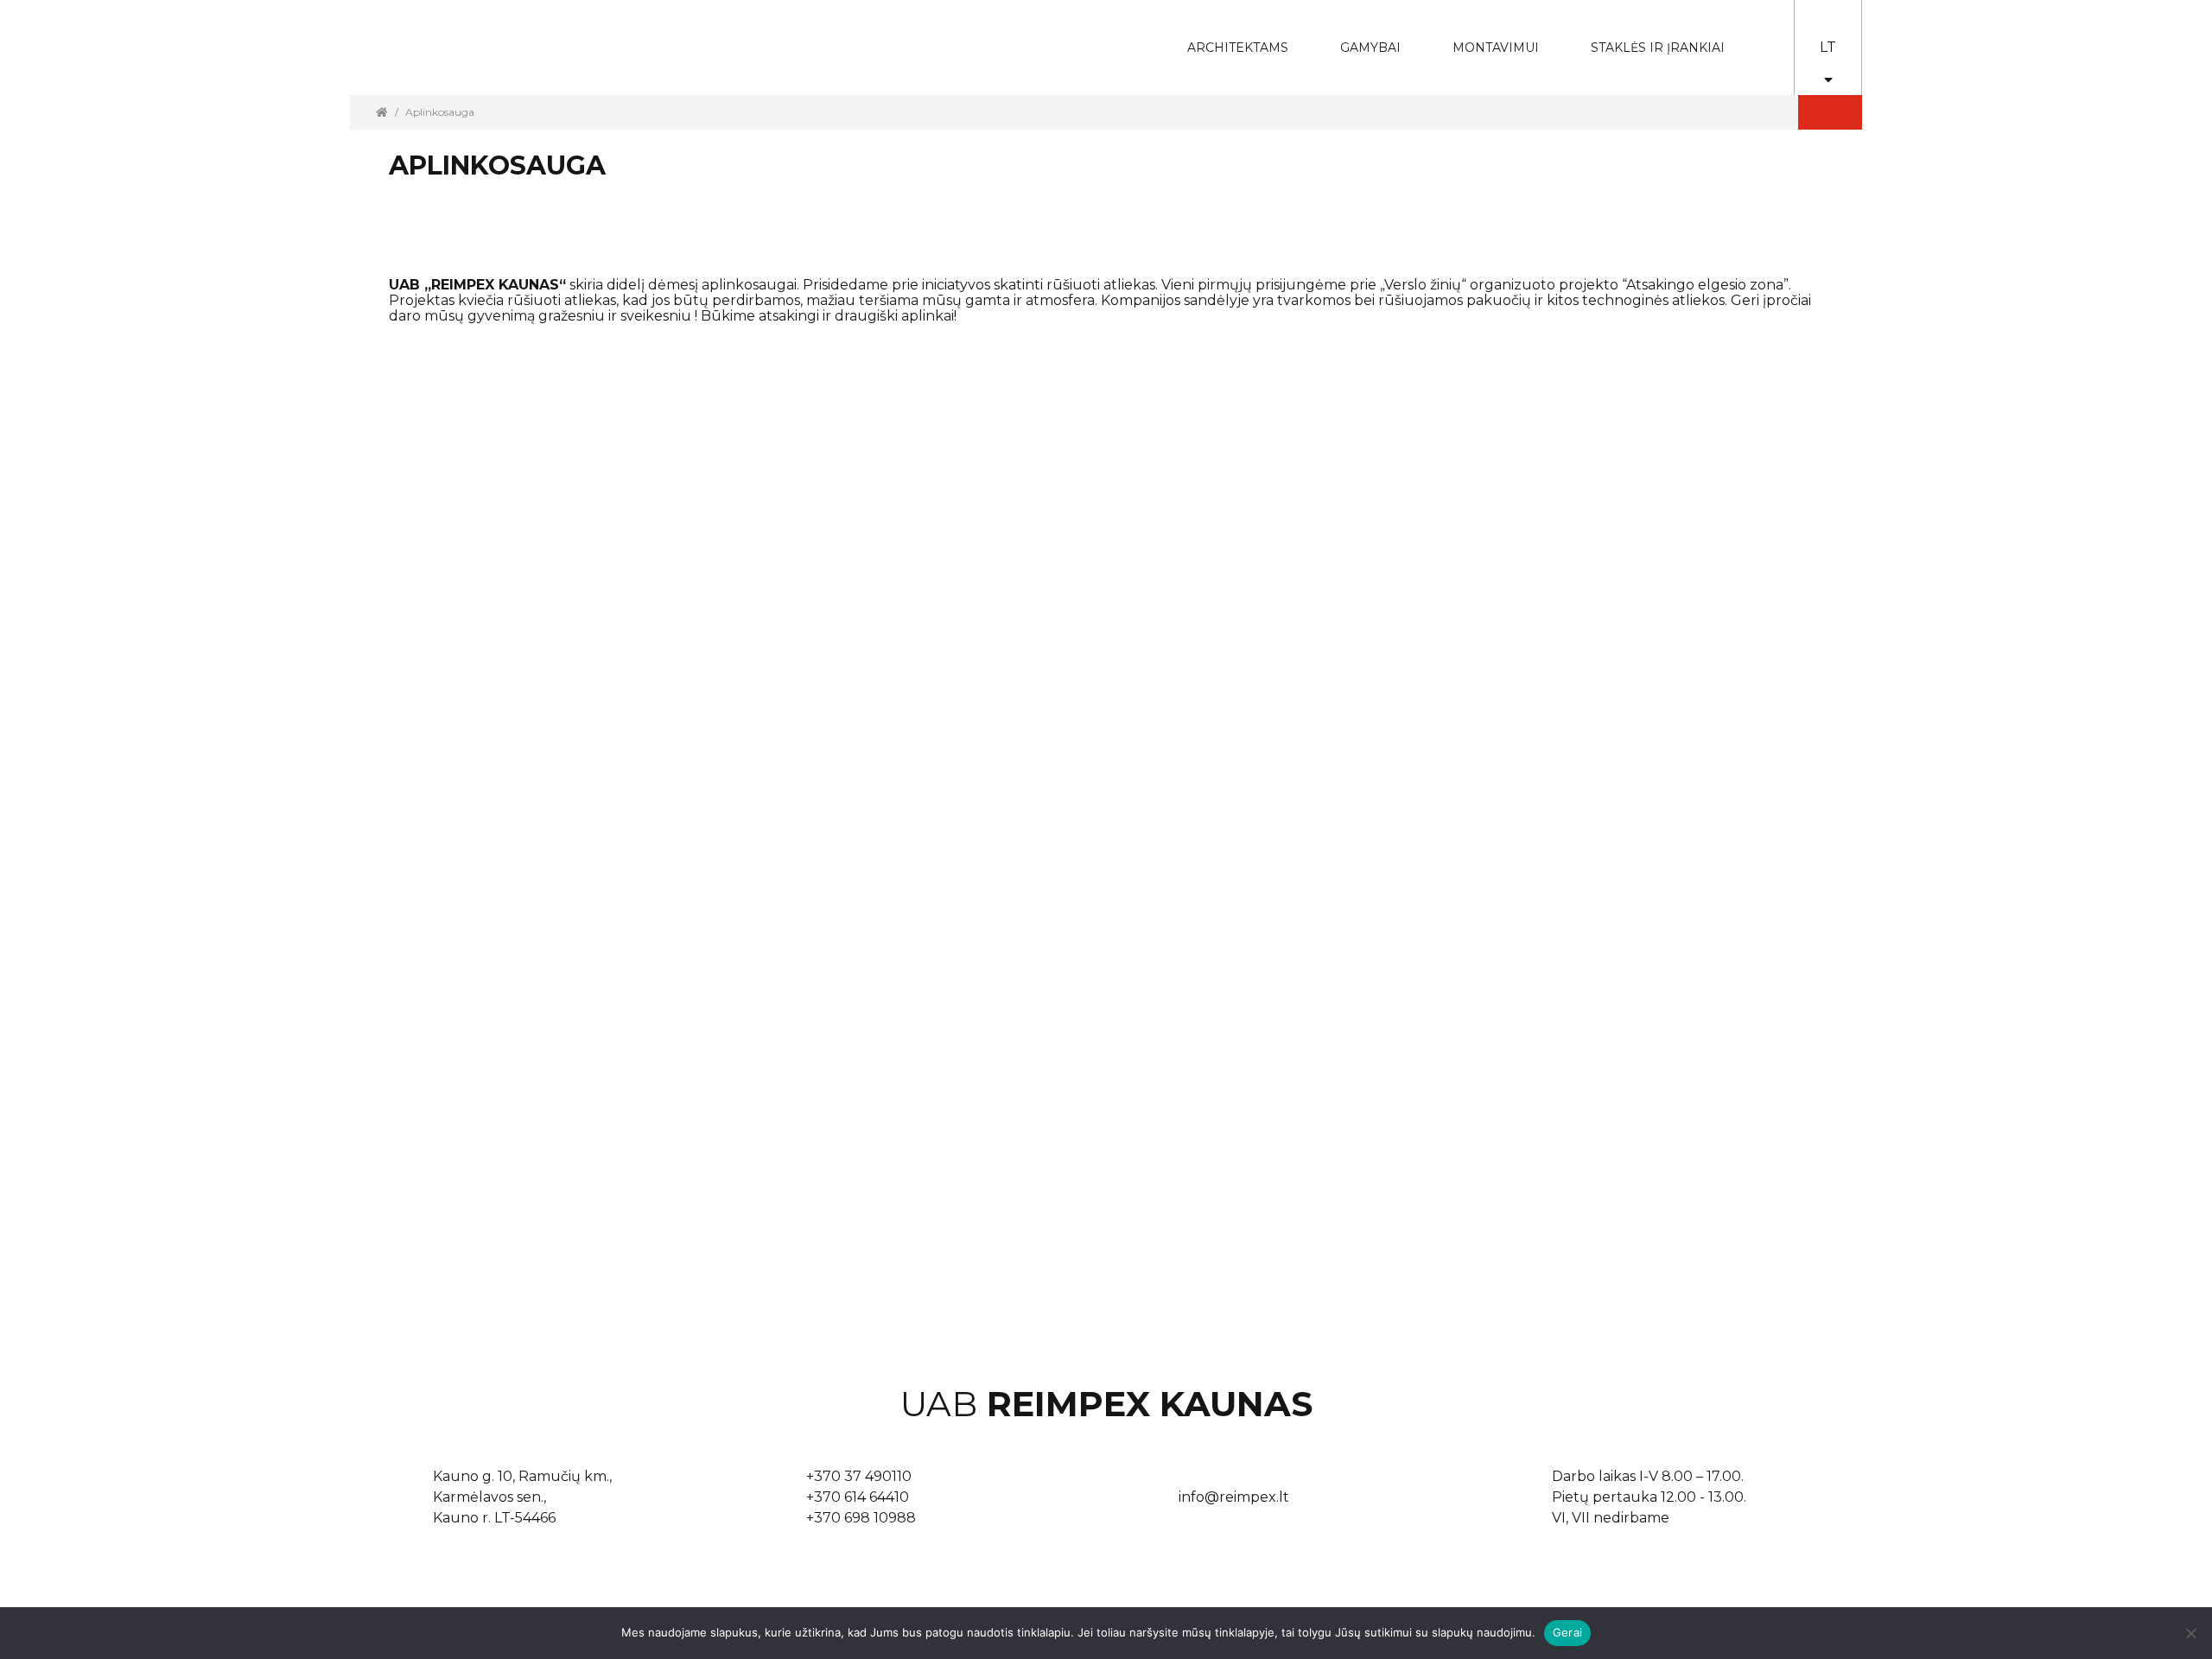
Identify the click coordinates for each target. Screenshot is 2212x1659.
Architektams (1225, 36)
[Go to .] (382, 112)
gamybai (1359, 36)
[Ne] (2190, 1633)
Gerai (1567, 1632)
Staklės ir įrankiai (1658, 48)
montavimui (1483, 36)
